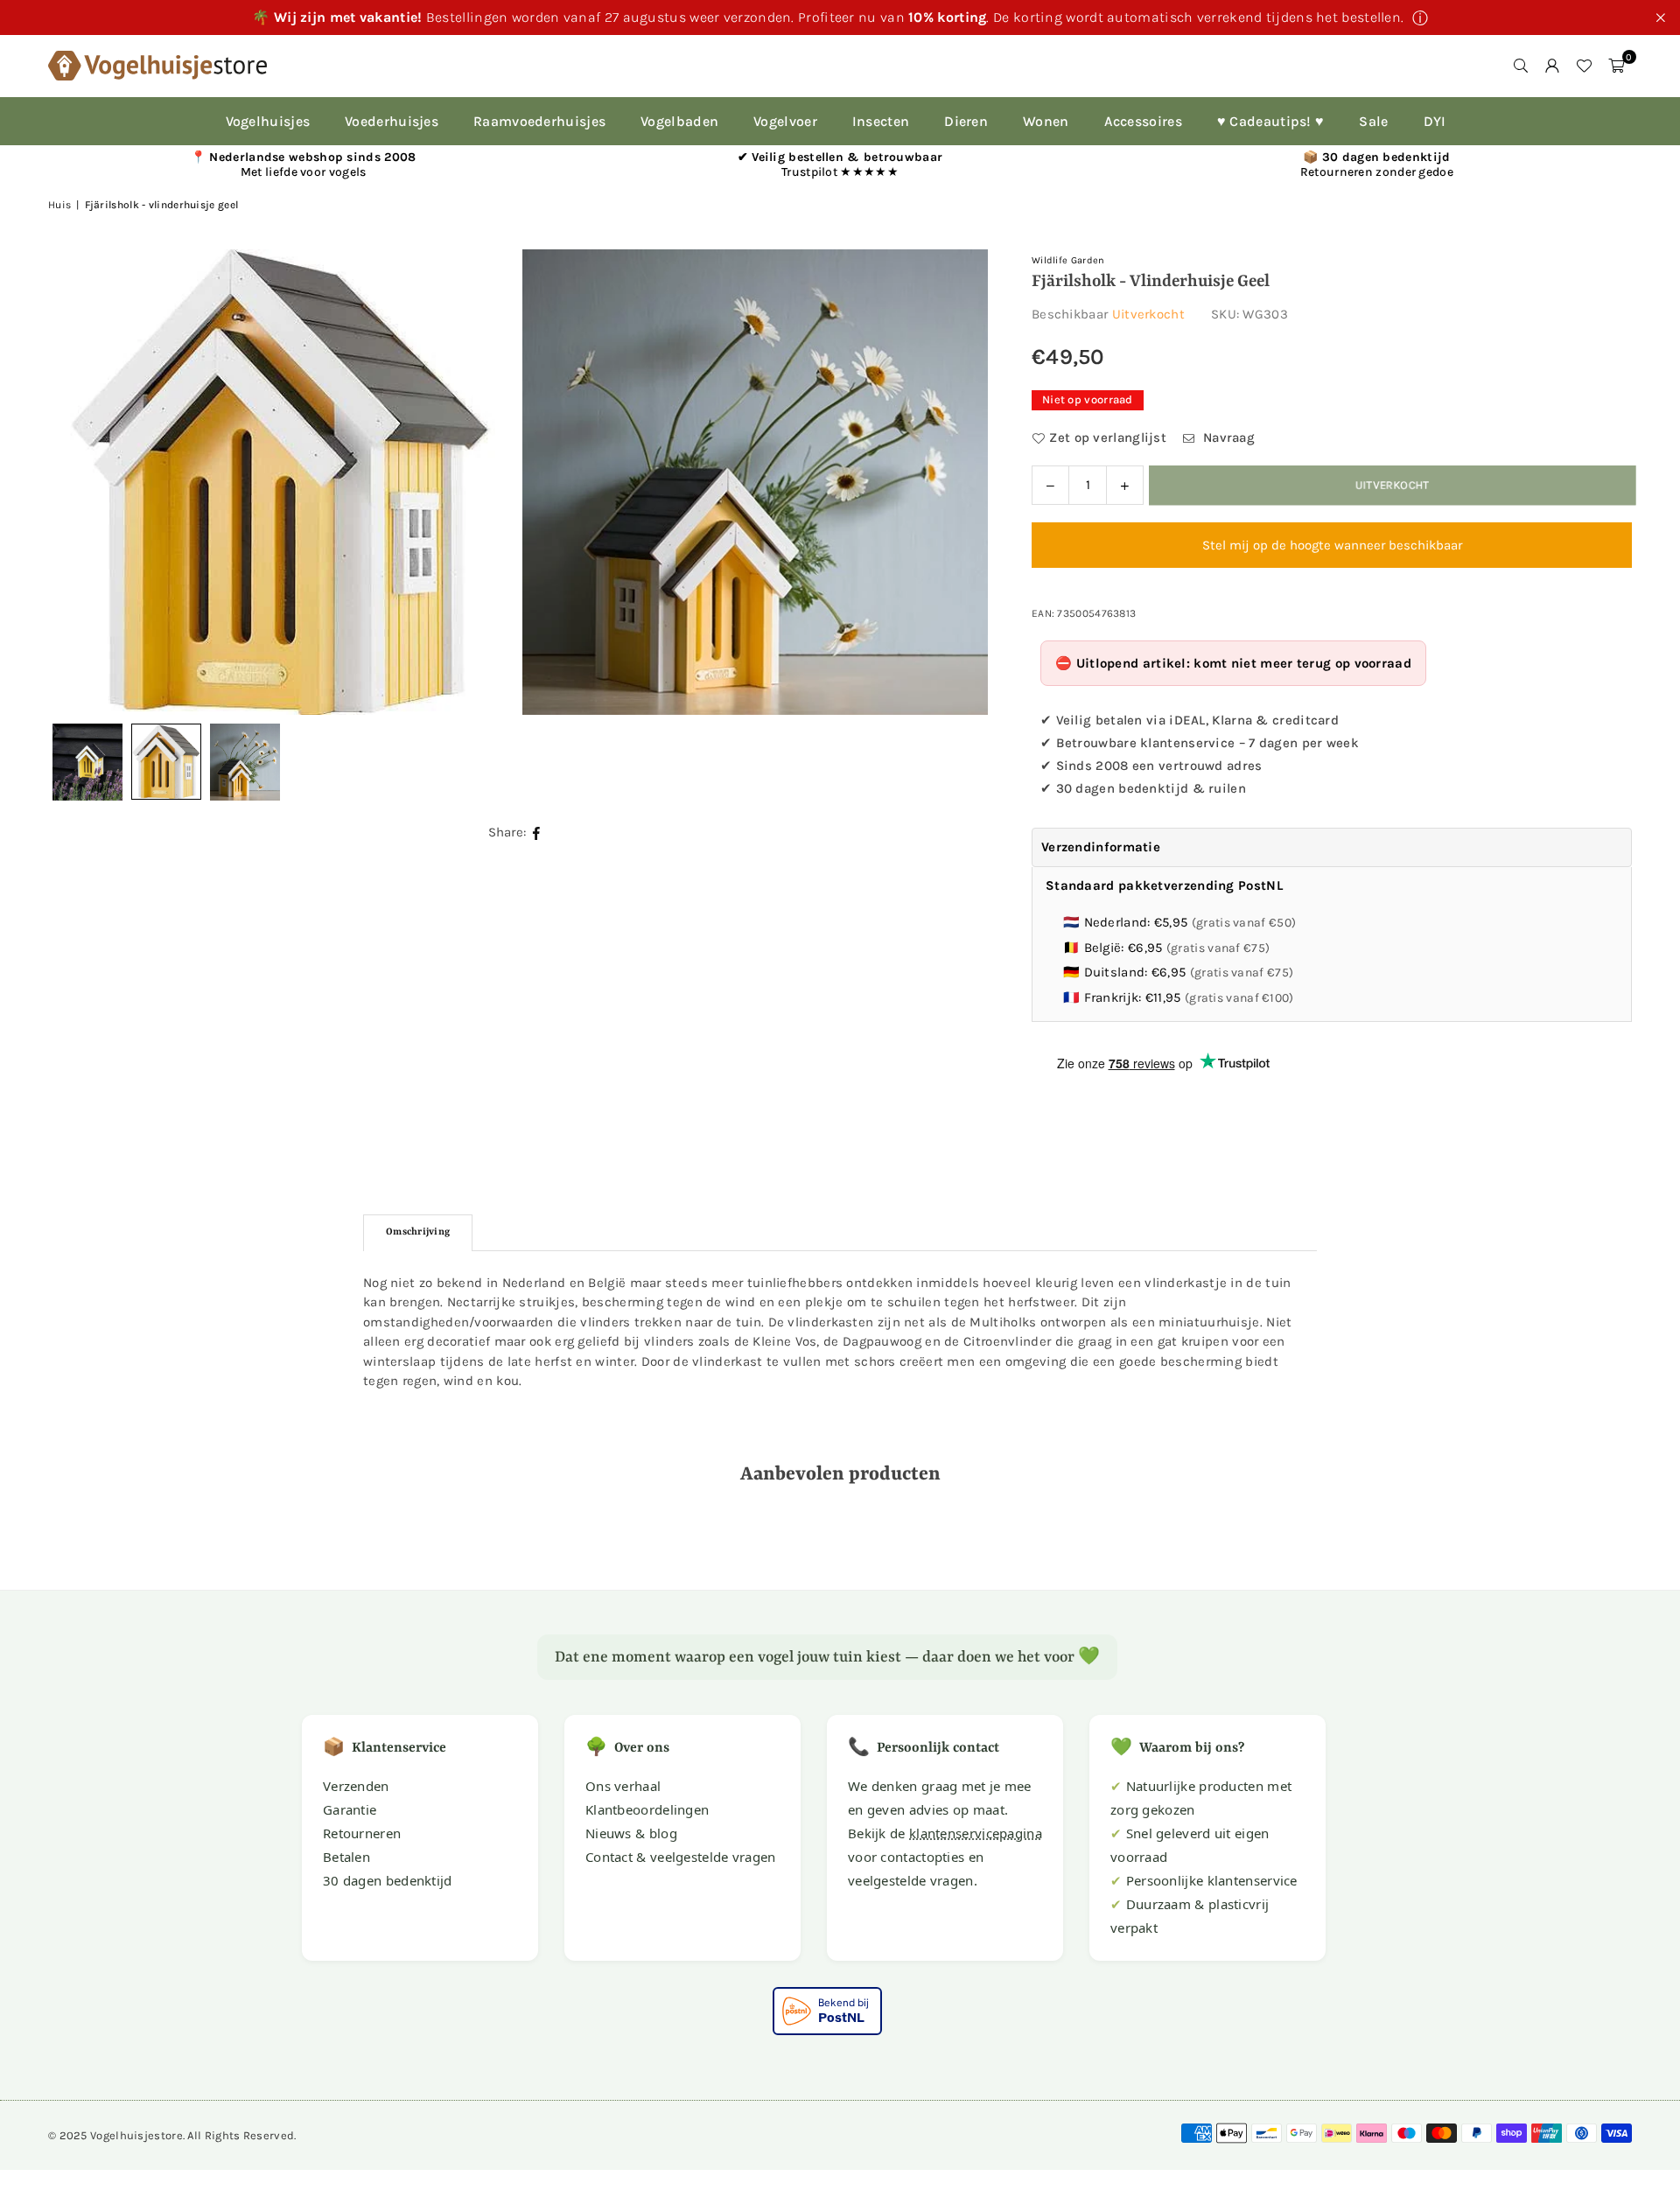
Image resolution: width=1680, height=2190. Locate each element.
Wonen (1046, 121)
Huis (59, 205)
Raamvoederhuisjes (539, 121)
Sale (1373, 121)
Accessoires (1143, 121)
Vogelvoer (785, 121)
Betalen (346, 1857)
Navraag (1227, 437)
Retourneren (362, 1833)
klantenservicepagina (976, 1833)
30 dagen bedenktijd (388, 1880)
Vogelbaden (679, 121)
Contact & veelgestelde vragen (681, 1857)
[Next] (953, 482)
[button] (1616, 66)
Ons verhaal (623, 1786)
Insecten (881, 121)
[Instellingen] (1552, 66)
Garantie (350, 1809)
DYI (1435, 121)
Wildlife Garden (1068, 260)
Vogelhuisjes (268, 121)
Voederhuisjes (392, 121)
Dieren (966, 121)
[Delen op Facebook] (537, 833)
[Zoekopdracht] (1521, 66)
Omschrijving (418, 1232)
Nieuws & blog (631, 1833)
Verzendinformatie (1101, 847)
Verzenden (356, 1786)
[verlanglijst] (1584, 66)
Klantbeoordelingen (647, 1809)
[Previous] (83, 482)
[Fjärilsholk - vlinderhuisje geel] (166, 762)
